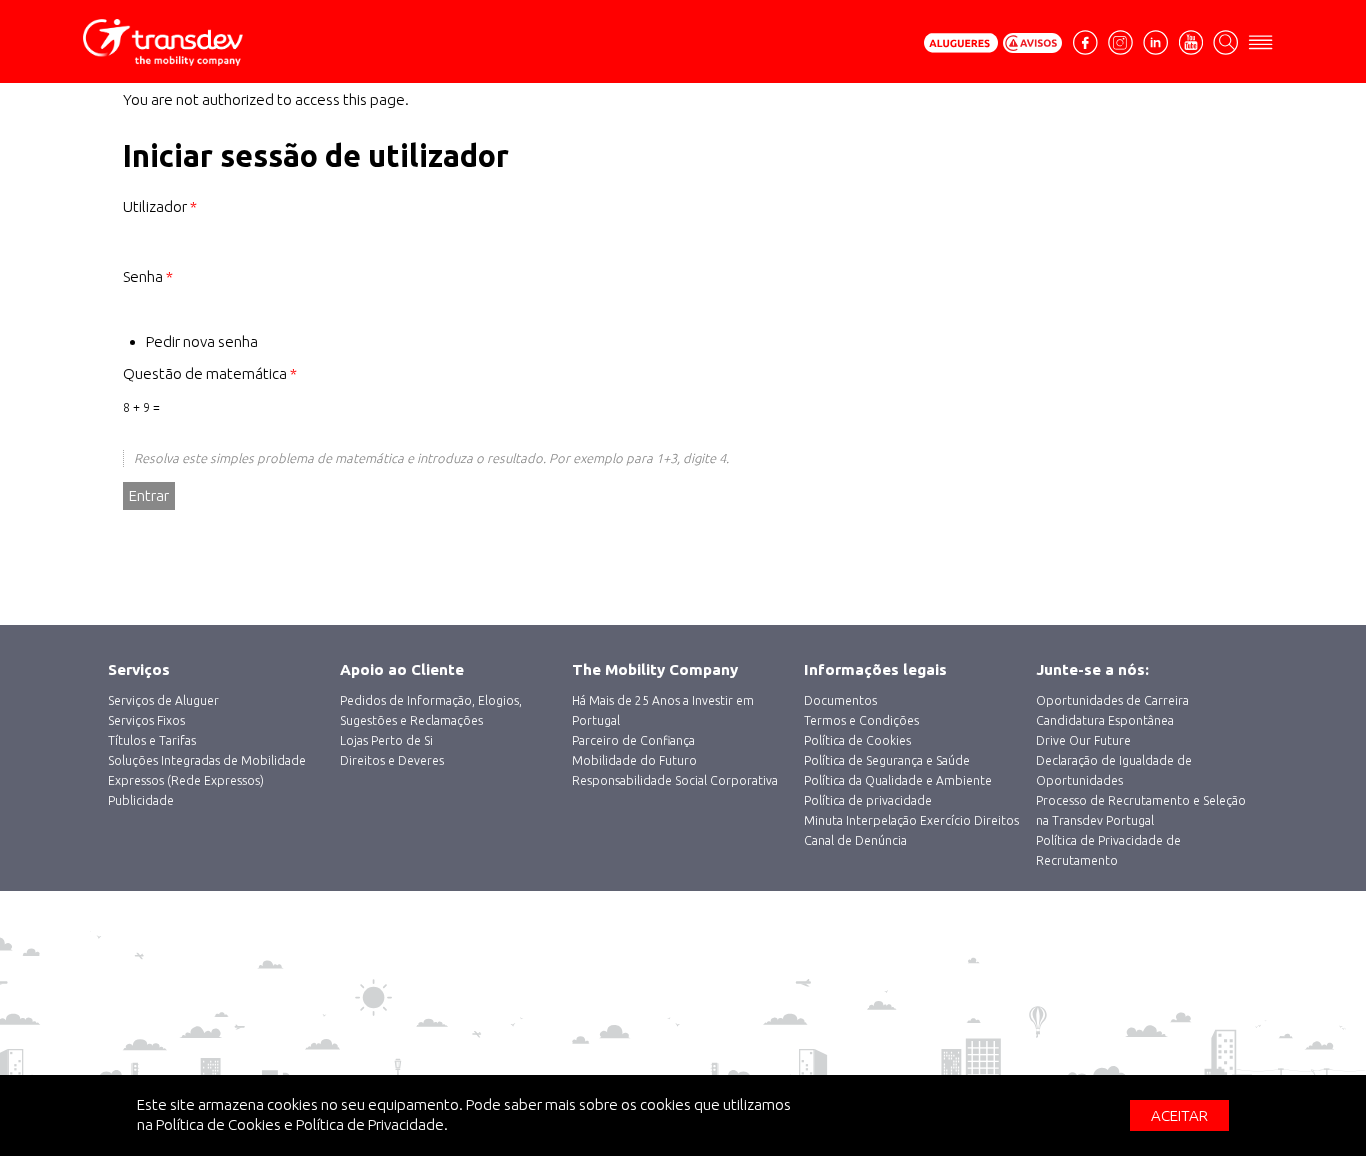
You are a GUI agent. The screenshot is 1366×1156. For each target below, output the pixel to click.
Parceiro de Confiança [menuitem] (633, 740)
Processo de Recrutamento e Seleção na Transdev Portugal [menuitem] (1141, 810)
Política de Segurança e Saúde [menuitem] (887, 760)
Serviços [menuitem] (139, 669)
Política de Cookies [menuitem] (857, 740)
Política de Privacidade (370, 1124)
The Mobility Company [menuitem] (655, 669)
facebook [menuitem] (1088, 50)
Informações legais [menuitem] (875, 669)
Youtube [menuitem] (1190, 40)
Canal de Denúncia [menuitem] (855, 840)
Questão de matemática (210, 373)
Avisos (1033, 43)
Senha (148, 276)
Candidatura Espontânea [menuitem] (1105, 720)
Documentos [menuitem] (840, 700)
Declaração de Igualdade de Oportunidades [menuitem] (1114, 770)
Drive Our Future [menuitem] (1083, 740)
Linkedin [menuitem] (1155, 40)
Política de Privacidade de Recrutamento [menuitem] (1108, 850)
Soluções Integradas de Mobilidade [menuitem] (207, 760)
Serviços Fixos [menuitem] (146, 720)
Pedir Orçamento (961, 43)
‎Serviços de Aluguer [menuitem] (163, 700)
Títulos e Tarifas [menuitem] (152, 740)
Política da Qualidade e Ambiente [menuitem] (898, 780)
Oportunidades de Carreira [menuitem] (1112, 700)
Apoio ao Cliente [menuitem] (402, 669)
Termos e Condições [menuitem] (861, 720)
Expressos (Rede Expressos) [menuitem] (186, 780)
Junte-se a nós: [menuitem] (1092, 669)
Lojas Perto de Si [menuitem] (386, 740)
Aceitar (1179, 1115)
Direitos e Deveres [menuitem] (392, 760)
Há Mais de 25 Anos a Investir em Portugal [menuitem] (663, 710)
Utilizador (160, 206)
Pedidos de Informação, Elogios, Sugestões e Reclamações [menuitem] (431, 710)
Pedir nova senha (202, 341)
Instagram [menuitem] (1120, 40)
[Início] (203, 43)
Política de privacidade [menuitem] (868, 800)
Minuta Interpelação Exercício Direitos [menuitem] (911, 820)
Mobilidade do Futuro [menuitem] (634, 760)
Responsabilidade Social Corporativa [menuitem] (675, 780)
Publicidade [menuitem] (141, 800)
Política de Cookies (218, 1124)
